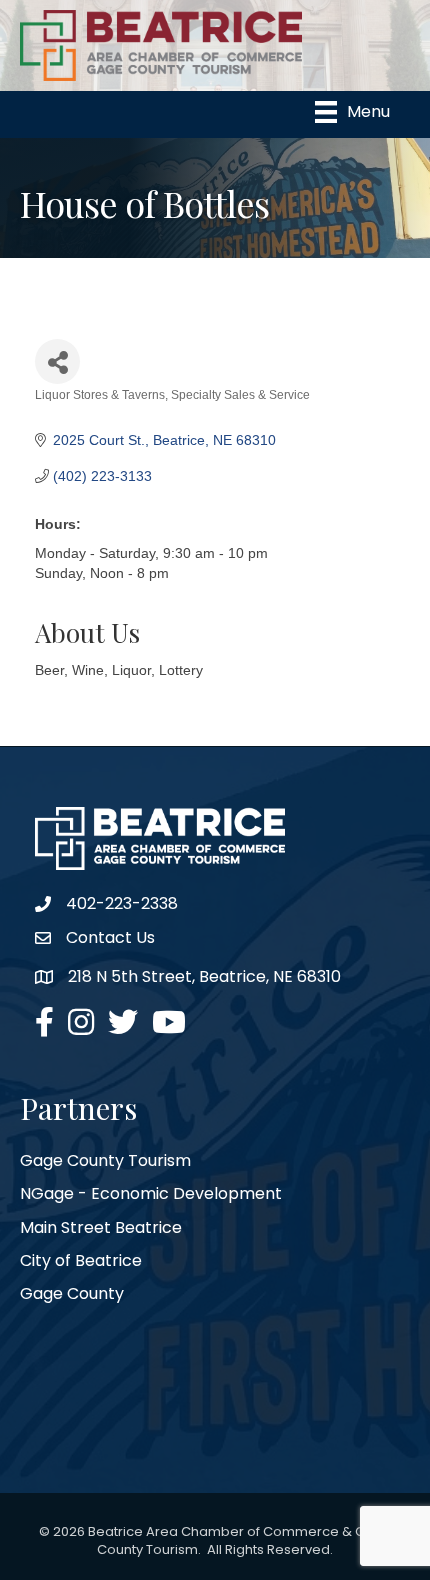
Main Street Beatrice (101, 1227)
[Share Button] (57, 361)
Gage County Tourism (105, 1160)
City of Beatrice (81, 1260)
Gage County (72, 1293)
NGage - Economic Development (151, 1193)
